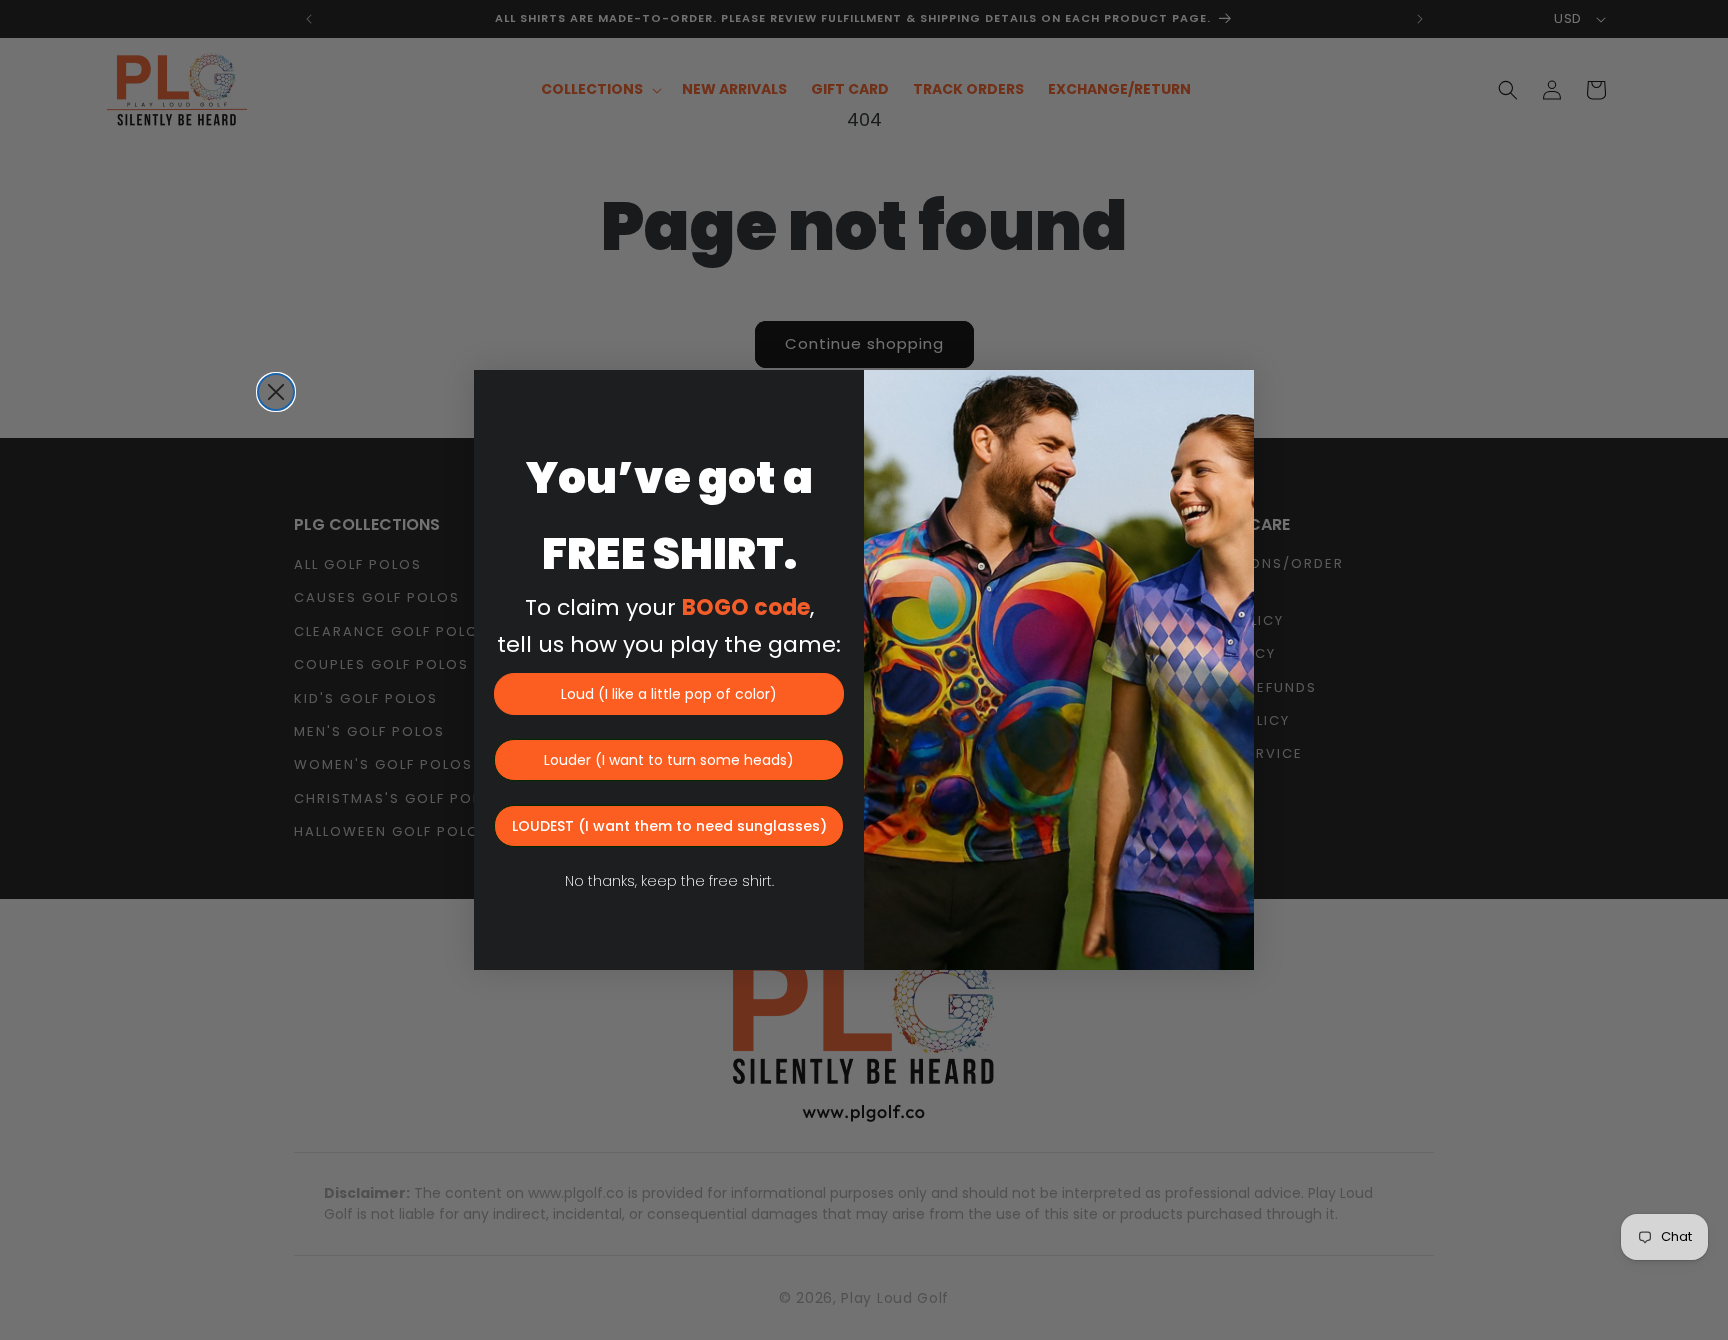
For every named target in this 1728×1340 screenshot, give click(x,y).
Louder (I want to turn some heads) (669, 760)
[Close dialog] (276, 392)
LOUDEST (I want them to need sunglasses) (669, 826)
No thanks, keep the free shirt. (669, 881)
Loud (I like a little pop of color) (669, 694)
